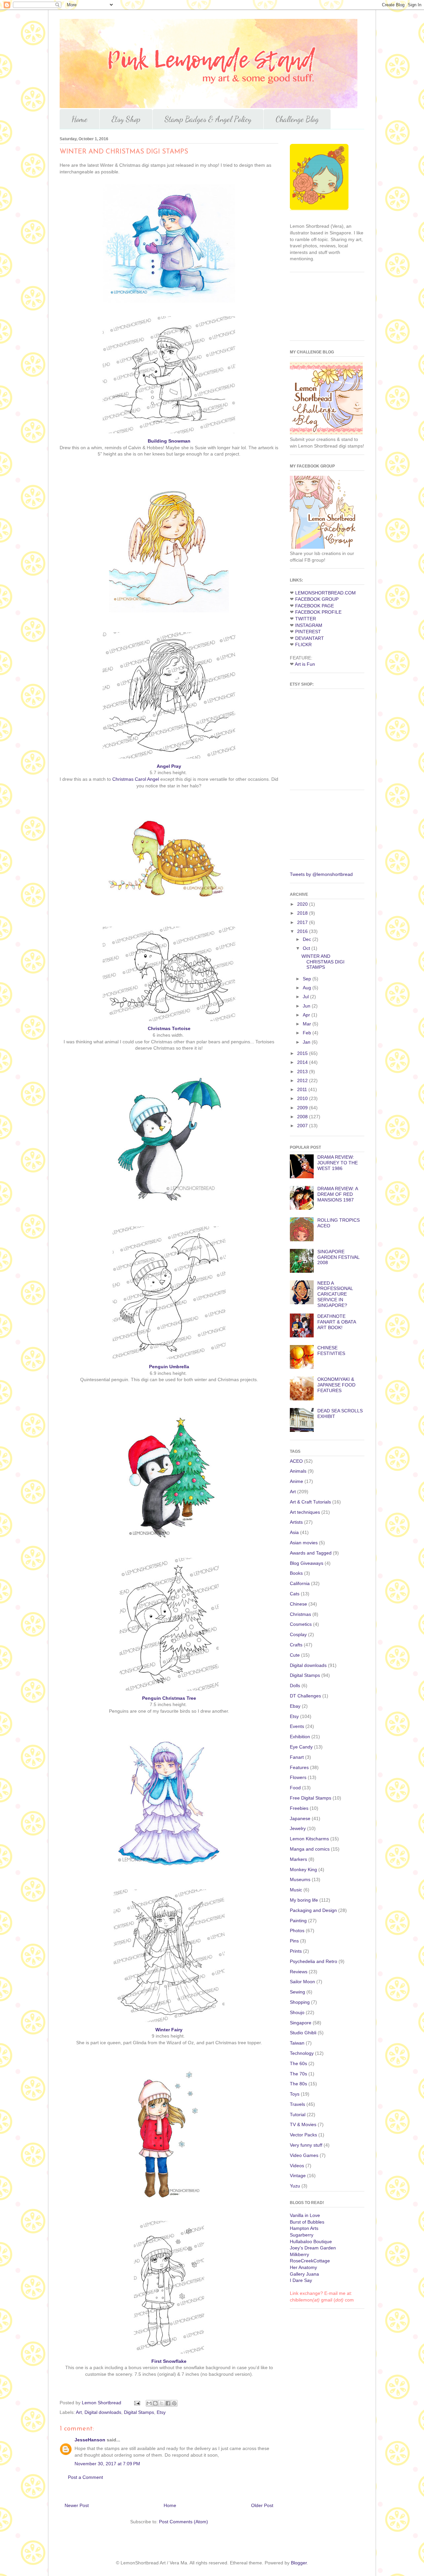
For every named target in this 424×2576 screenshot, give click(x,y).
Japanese (300, 1818)
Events (297, 1726)
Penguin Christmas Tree (169, 1698)
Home (79, 119)
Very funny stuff (306, 2145)
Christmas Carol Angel (136, 779)
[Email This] (149, 2403)
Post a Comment (85, 2477)
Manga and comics (310, 1849)
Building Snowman (169, 441)
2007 (303, 1126)
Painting (298, 1921)
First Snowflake (169, 2361)
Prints (296, 1951)
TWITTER (306, 619)
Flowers (298, 1777)
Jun (307, 1006)
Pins (294, 1941)
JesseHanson (90, 2440)
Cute (295, 1655)
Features (299, 1767)
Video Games (304, 2155)
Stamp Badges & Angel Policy (208, 119)
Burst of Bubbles (307, 2222)
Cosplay (298, 1634)
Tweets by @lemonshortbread (321, 874)
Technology (302, 2053)
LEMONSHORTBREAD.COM (325, 593)
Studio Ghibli (303, 2033)
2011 (303, 1089)
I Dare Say (301, 2280)
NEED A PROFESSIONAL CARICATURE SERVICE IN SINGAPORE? (335, 1294)
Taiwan (297, 2043)
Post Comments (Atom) (184, 2522)
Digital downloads (103, 2412)
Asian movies (304, 1543)
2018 (303, 913)
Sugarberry (302, 2235)
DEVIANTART (310, 638)
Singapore (301, 2023)
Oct (307, 948)
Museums (300, 1879)
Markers (298, 1859)
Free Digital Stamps (311, 1798)
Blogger (299, 2563)
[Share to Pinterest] (174, 2403)
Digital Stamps (139, 2412)
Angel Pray (169, 766)
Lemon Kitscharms (309, 1839)
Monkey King (303, 1870)
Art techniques (305, 1512)
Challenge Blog (297, 119)
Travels (297, 2104)
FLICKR (303, 644)
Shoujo (297, 2012)
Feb (308, 1033)
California (300, 1583)
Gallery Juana (304, 2274)
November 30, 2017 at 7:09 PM (107, 2464)
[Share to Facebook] (168, 2403)
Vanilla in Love (305, 2215)
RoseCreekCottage (310, 2261)
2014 (303, 1062)
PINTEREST (308, 632)
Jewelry (298, 1828)
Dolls (295, 1686)
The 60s (298, 2063)
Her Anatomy (303, 2267)
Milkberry (299, 2254)
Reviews (299, 1972)
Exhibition (300, 1737)
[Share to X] (162, 2403)
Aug (308, 988)
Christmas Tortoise (169, 1028)
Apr (307, 1015)
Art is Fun (305, 664)
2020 (303, 904)
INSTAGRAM (309, 625)
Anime (296, 1481)
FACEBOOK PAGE (315, 606)
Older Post (262, 2505)
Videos (297, 2166)
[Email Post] (137, 2403)
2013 (303, 1072)
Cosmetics (301, 1624)
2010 (303, 1098)
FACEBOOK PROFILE (318, 612)
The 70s (298, 2074)
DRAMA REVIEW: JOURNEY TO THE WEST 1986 (338, 1163)
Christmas (300, 1614)
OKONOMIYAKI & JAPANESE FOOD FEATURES (336, 1385)
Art (79, 2412)
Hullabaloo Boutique (311, 2241)
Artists (296, 1522)
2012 (303, 1080)
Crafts (296, 1645)
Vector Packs (303, 2135)
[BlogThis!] (155, 2403)
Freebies (299, 1808)
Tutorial (298, 2115)
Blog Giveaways (307, 1563)
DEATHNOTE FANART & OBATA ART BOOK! (337, 1322)
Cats (295, 1594)
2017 (303, 922)
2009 (303, 1108)
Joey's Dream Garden (313, 2248)
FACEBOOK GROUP (317, 599)
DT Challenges (305, 1696)
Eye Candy (301, 1747)
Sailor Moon (302, 1982)
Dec (308, 939)
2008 (303, 1117)
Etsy (161, 2412)
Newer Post (77, 2505)
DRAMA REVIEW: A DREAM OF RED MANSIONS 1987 (338, 1194)
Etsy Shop (126, 119)
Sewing (297, 1992)
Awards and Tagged (311, 1553)
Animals (298, 1471)
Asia (294, 1532)
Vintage (298, 2176)
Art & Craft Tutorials (310, 1502)
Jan (307, 1042)
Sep (308, 979)
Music (296, 1890)
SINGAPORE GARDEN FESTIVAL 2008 (338, 1257)
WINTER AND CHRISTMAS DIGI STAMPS (323, 962)
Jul (306, 997)
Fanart (297, 1757)
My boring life (304, 1900)
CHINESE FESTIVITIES (331, 1350)
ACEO (296, 1461)
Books (296, 1573)
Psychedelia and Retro (314, 1961)
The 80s (298, 2084)
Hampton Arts (304, 2228)
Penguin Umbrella (169, 1367)
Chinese (298, 1604)
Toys (295, 2094)
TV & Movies (303, 2124)
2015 (303, 1053)
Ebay (295, 1706)
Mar (308, 1024)
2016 (303, 931)
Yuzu (295, 2186)
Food (295, 1788)
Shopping (300, 2002)
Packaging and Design (313, 1910)
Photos (297, 1931)
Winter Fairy (169, 2030)
